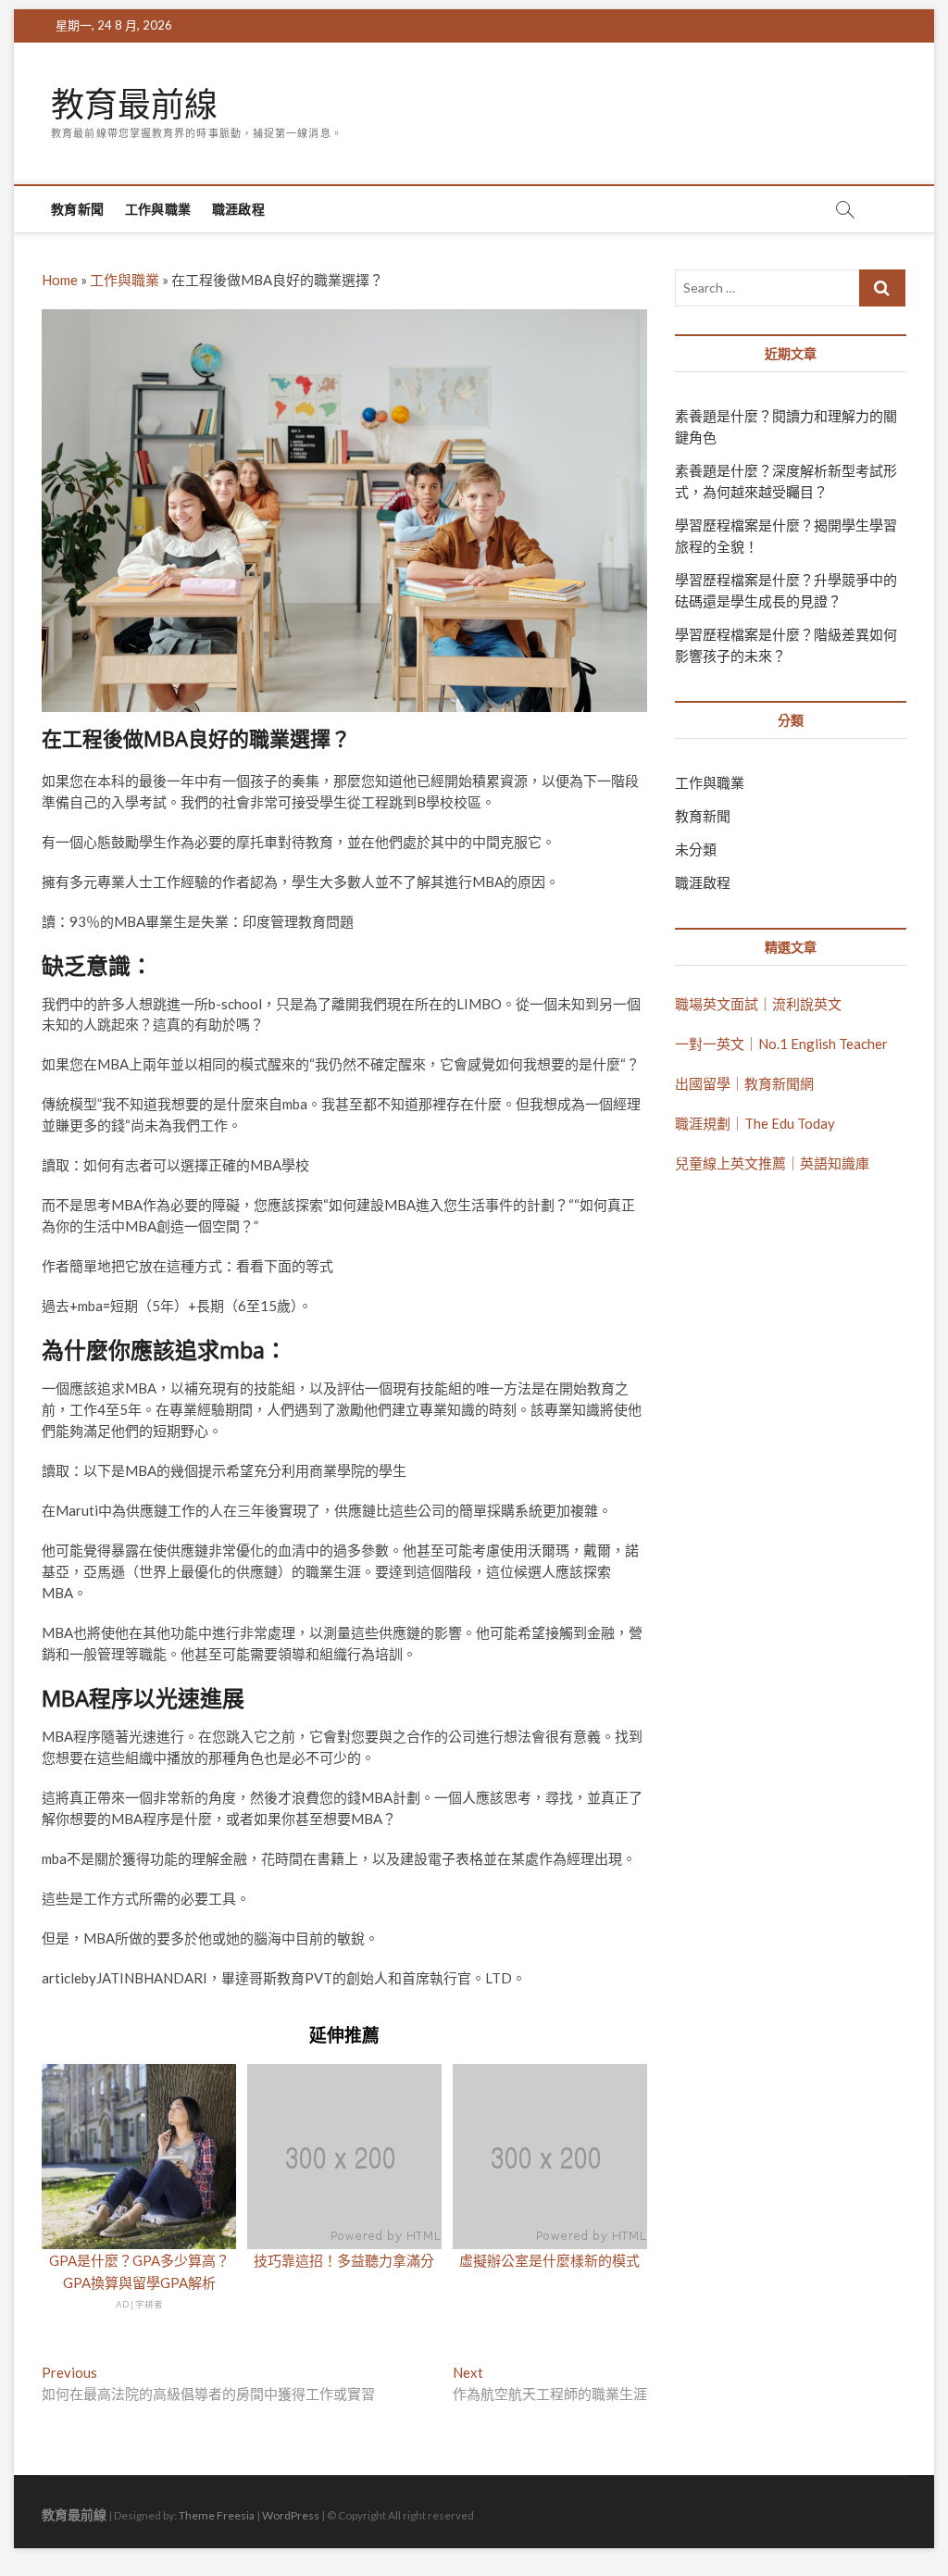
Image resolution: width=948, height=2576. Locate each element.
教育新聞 (77, 209)
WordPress (291, 2515)
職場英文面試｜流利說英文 (758, 1004)
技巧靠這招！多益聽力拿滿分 (344, 2260)
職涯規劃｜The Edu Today (755, 1123)
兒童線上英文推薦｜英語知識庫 (772, 1163)
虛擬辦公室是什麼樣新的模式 (549, 2260)
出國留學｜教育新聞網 (744, 1083)
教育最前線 (134, 105)
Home (60, 280)
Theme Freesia (217, 2515)
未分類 (696, 849)
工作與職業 (158, 209)
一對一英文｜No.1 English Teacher (781, 1044)
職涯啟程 (238, 209)
